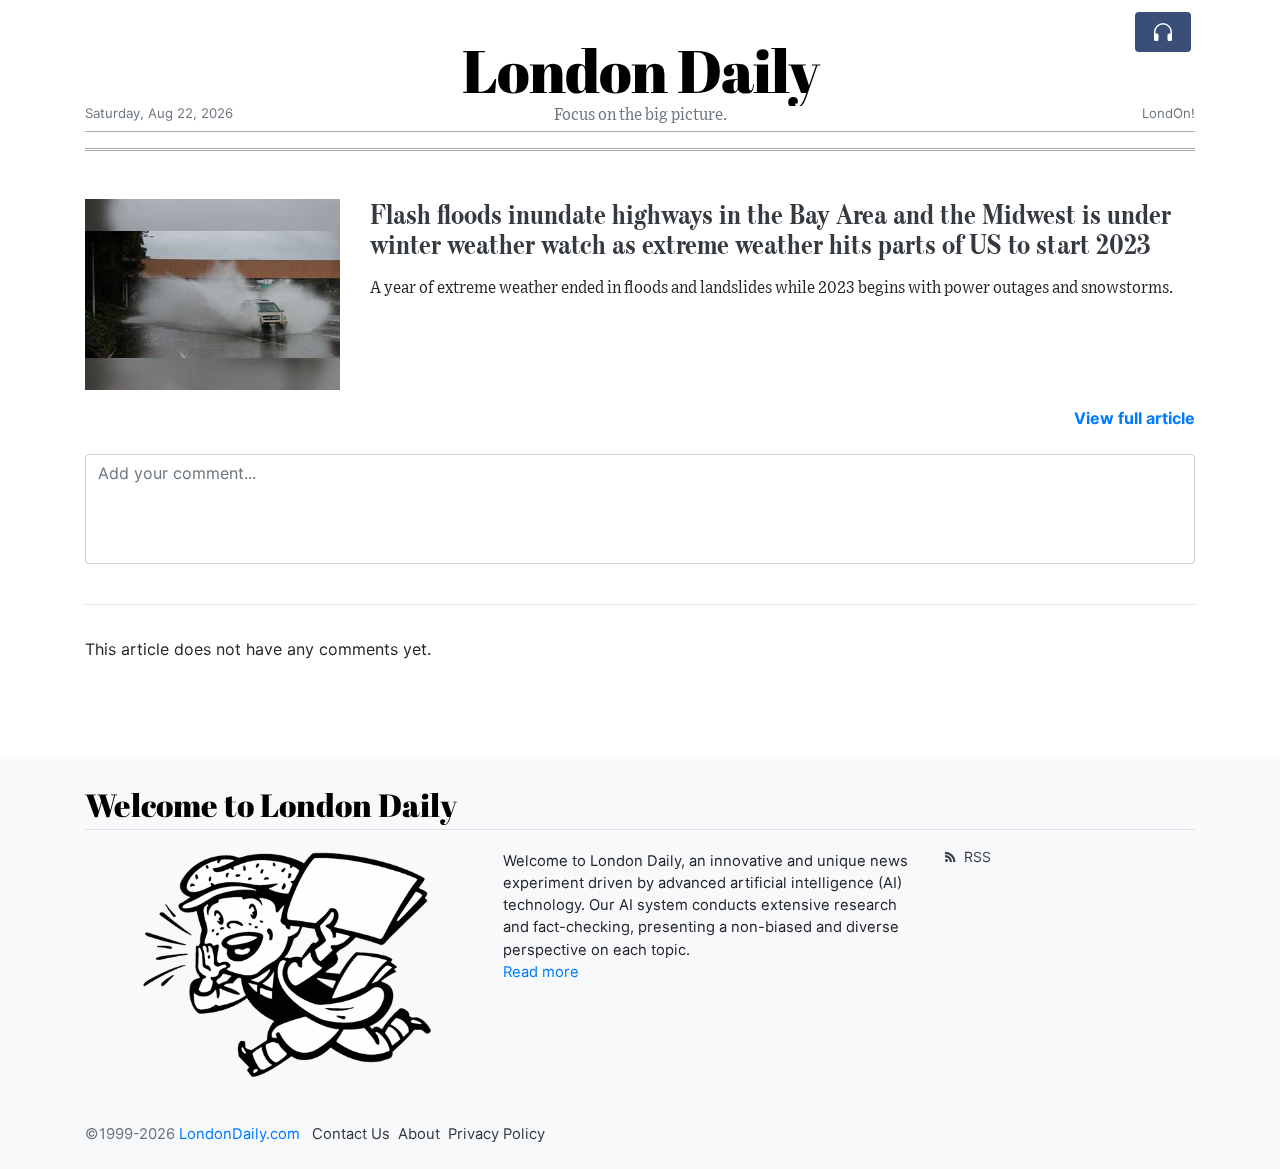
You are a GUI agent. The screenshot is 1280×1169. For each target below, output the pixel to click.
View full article (1134, 418)
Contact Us (351, 1134)
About (419, 1134)
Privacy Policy (496, 1134)
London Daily (640, 70)
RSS (975, 856)
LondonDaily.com (239, 1134)
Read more (541, 972)
